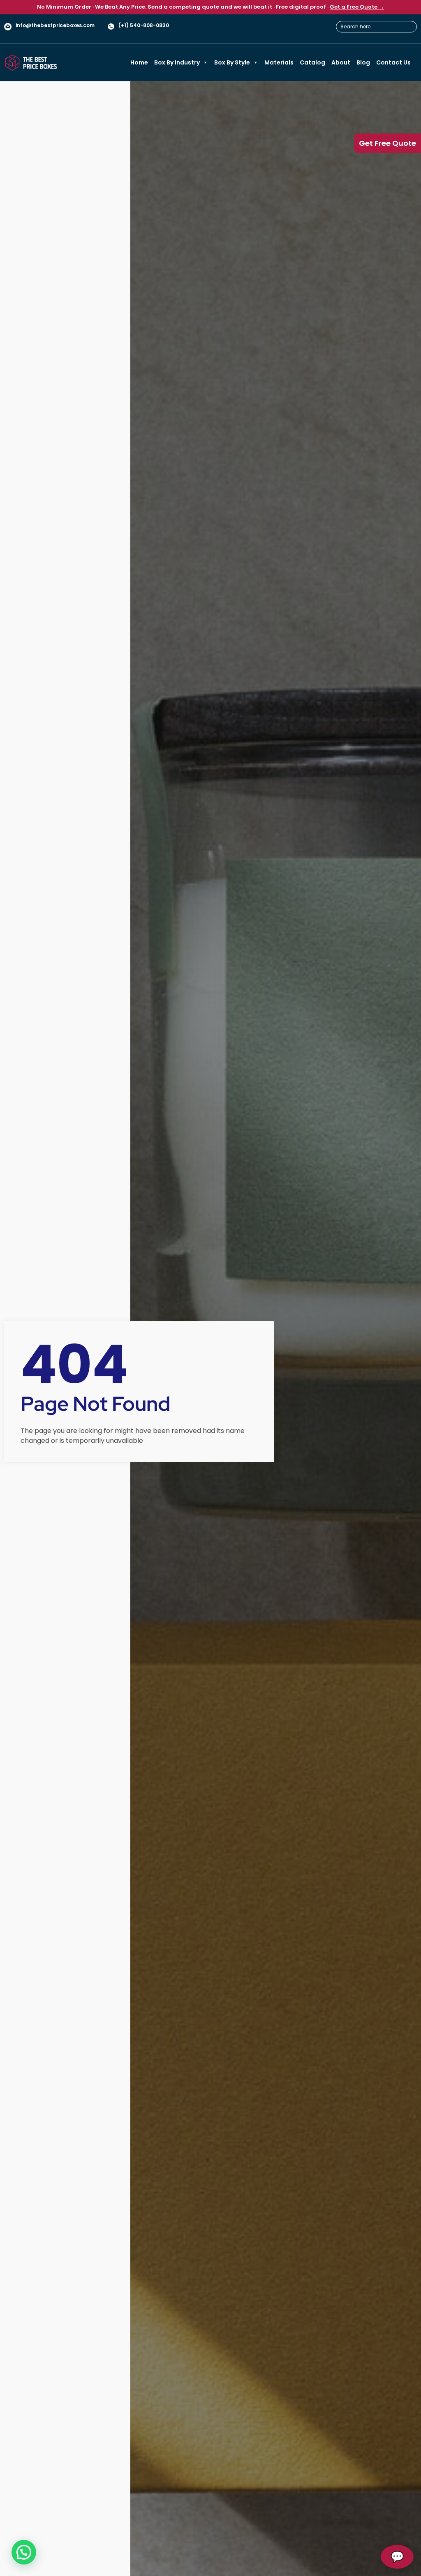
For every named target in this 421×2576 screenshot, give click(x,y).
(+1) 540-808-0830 (144, 25)
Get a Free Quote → (357, 7)
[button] (24, 2552)
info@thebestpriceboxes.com (55, 25)
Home (139, 62)
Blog (363, 62)
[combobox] (376, 27)
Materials (279, 62)
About (341, 62)
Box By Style (232, 62)
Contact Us (393, 62)
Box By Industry (177, 62)
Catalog (312, 62)
